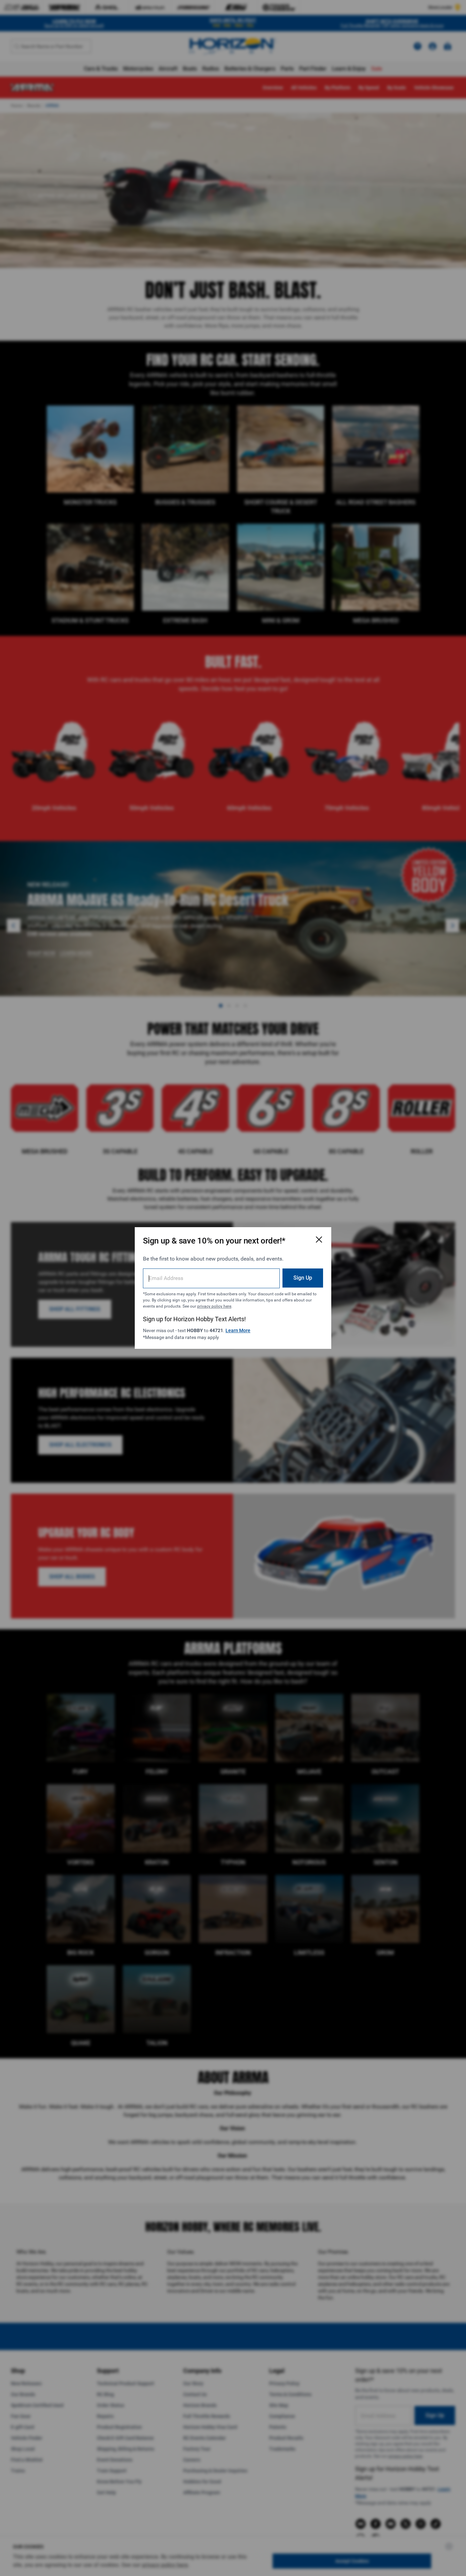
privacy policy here (214, 1306)
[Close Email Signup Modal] (319, 1239)
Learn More (238, 1330)
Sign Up (303, 1278)
